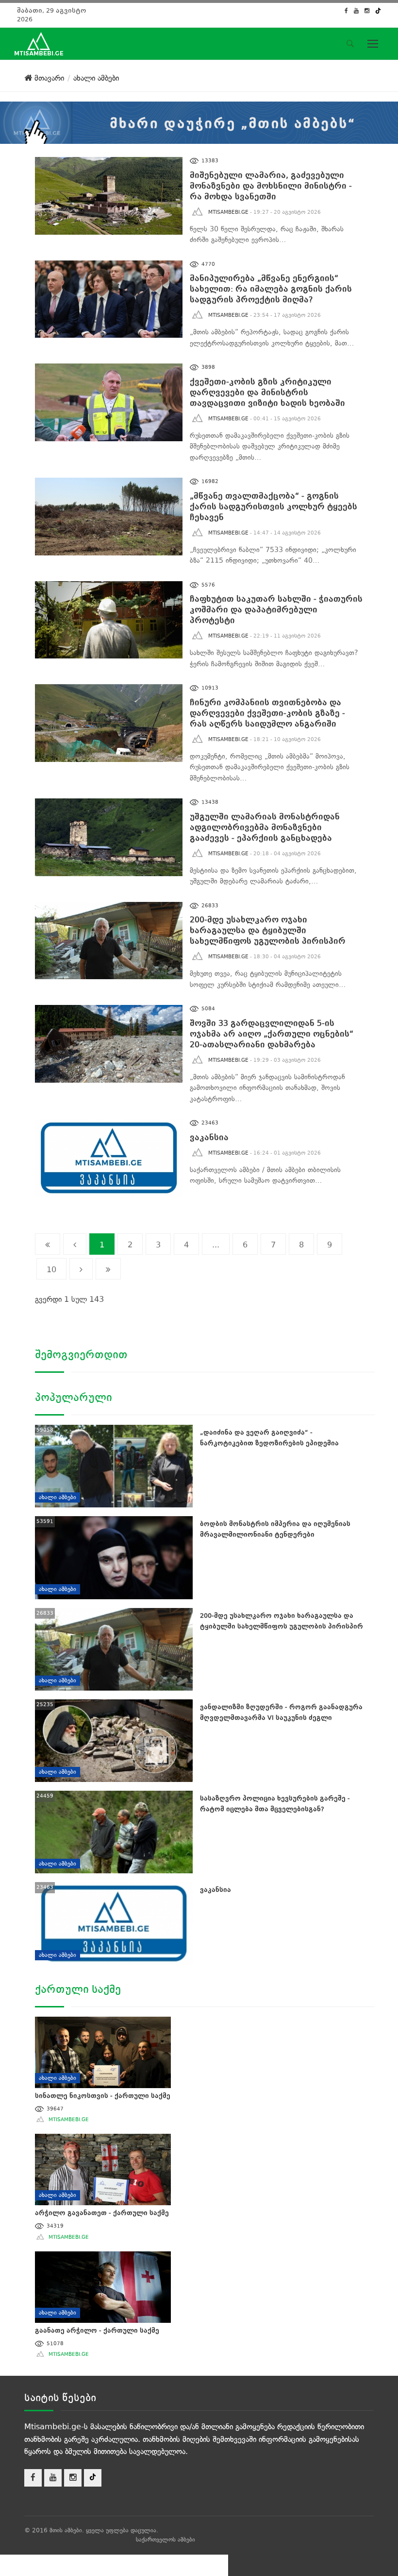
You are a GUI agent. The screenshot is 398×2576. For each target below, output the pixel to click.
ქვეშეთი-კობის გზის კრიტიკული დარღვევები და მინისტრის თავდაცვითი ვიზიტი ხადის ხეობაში (267, 392)
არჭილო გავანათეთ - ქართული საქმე (102, 2213)
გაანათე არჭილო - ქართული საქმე (97, 2330)
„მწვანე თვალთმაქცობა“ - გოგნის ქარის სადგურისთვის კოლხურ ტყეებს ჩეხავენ (274, 507)
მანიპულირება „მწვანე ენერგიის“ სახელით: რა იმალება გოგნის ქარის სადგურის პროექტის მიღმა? (271, 289)
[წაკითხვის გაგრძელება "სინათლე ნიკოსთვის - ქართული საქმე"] (103, 2050)
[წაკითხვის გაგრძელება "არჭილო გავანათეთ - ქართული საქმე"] (103, 2168)
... (216, 1245)
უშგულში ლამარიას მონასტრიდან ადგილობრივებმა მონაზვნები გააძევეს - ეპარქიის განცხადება (265, 827)
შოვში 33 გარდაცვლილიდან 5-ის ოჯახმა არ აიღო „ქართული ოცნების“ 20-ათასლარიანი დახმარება (272, 1034)
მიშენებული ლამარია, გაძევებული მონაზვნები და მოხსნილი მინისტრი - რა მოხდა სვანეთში (271, 186)
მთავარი (48, 78)
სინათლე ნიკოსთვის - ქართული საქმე (103, 2096)
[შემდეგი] (81, 1269)
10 (51, 1270)
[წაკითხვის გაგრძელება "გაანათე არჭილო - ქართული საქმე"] (103, 2285)
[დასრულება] (108, 1269)
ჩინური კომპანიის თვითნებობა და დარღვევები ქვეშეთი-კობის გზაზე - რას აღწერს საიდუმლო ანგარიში (267, 713)
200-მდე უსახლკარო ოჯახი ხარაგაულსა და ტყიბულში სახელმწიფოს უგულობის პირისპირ (268, 930)
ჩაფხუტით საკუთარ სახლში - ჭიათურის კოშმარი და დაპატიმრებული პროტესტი (276, 610)
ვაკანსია (209, 1137)
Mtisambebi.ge (228, 212)
